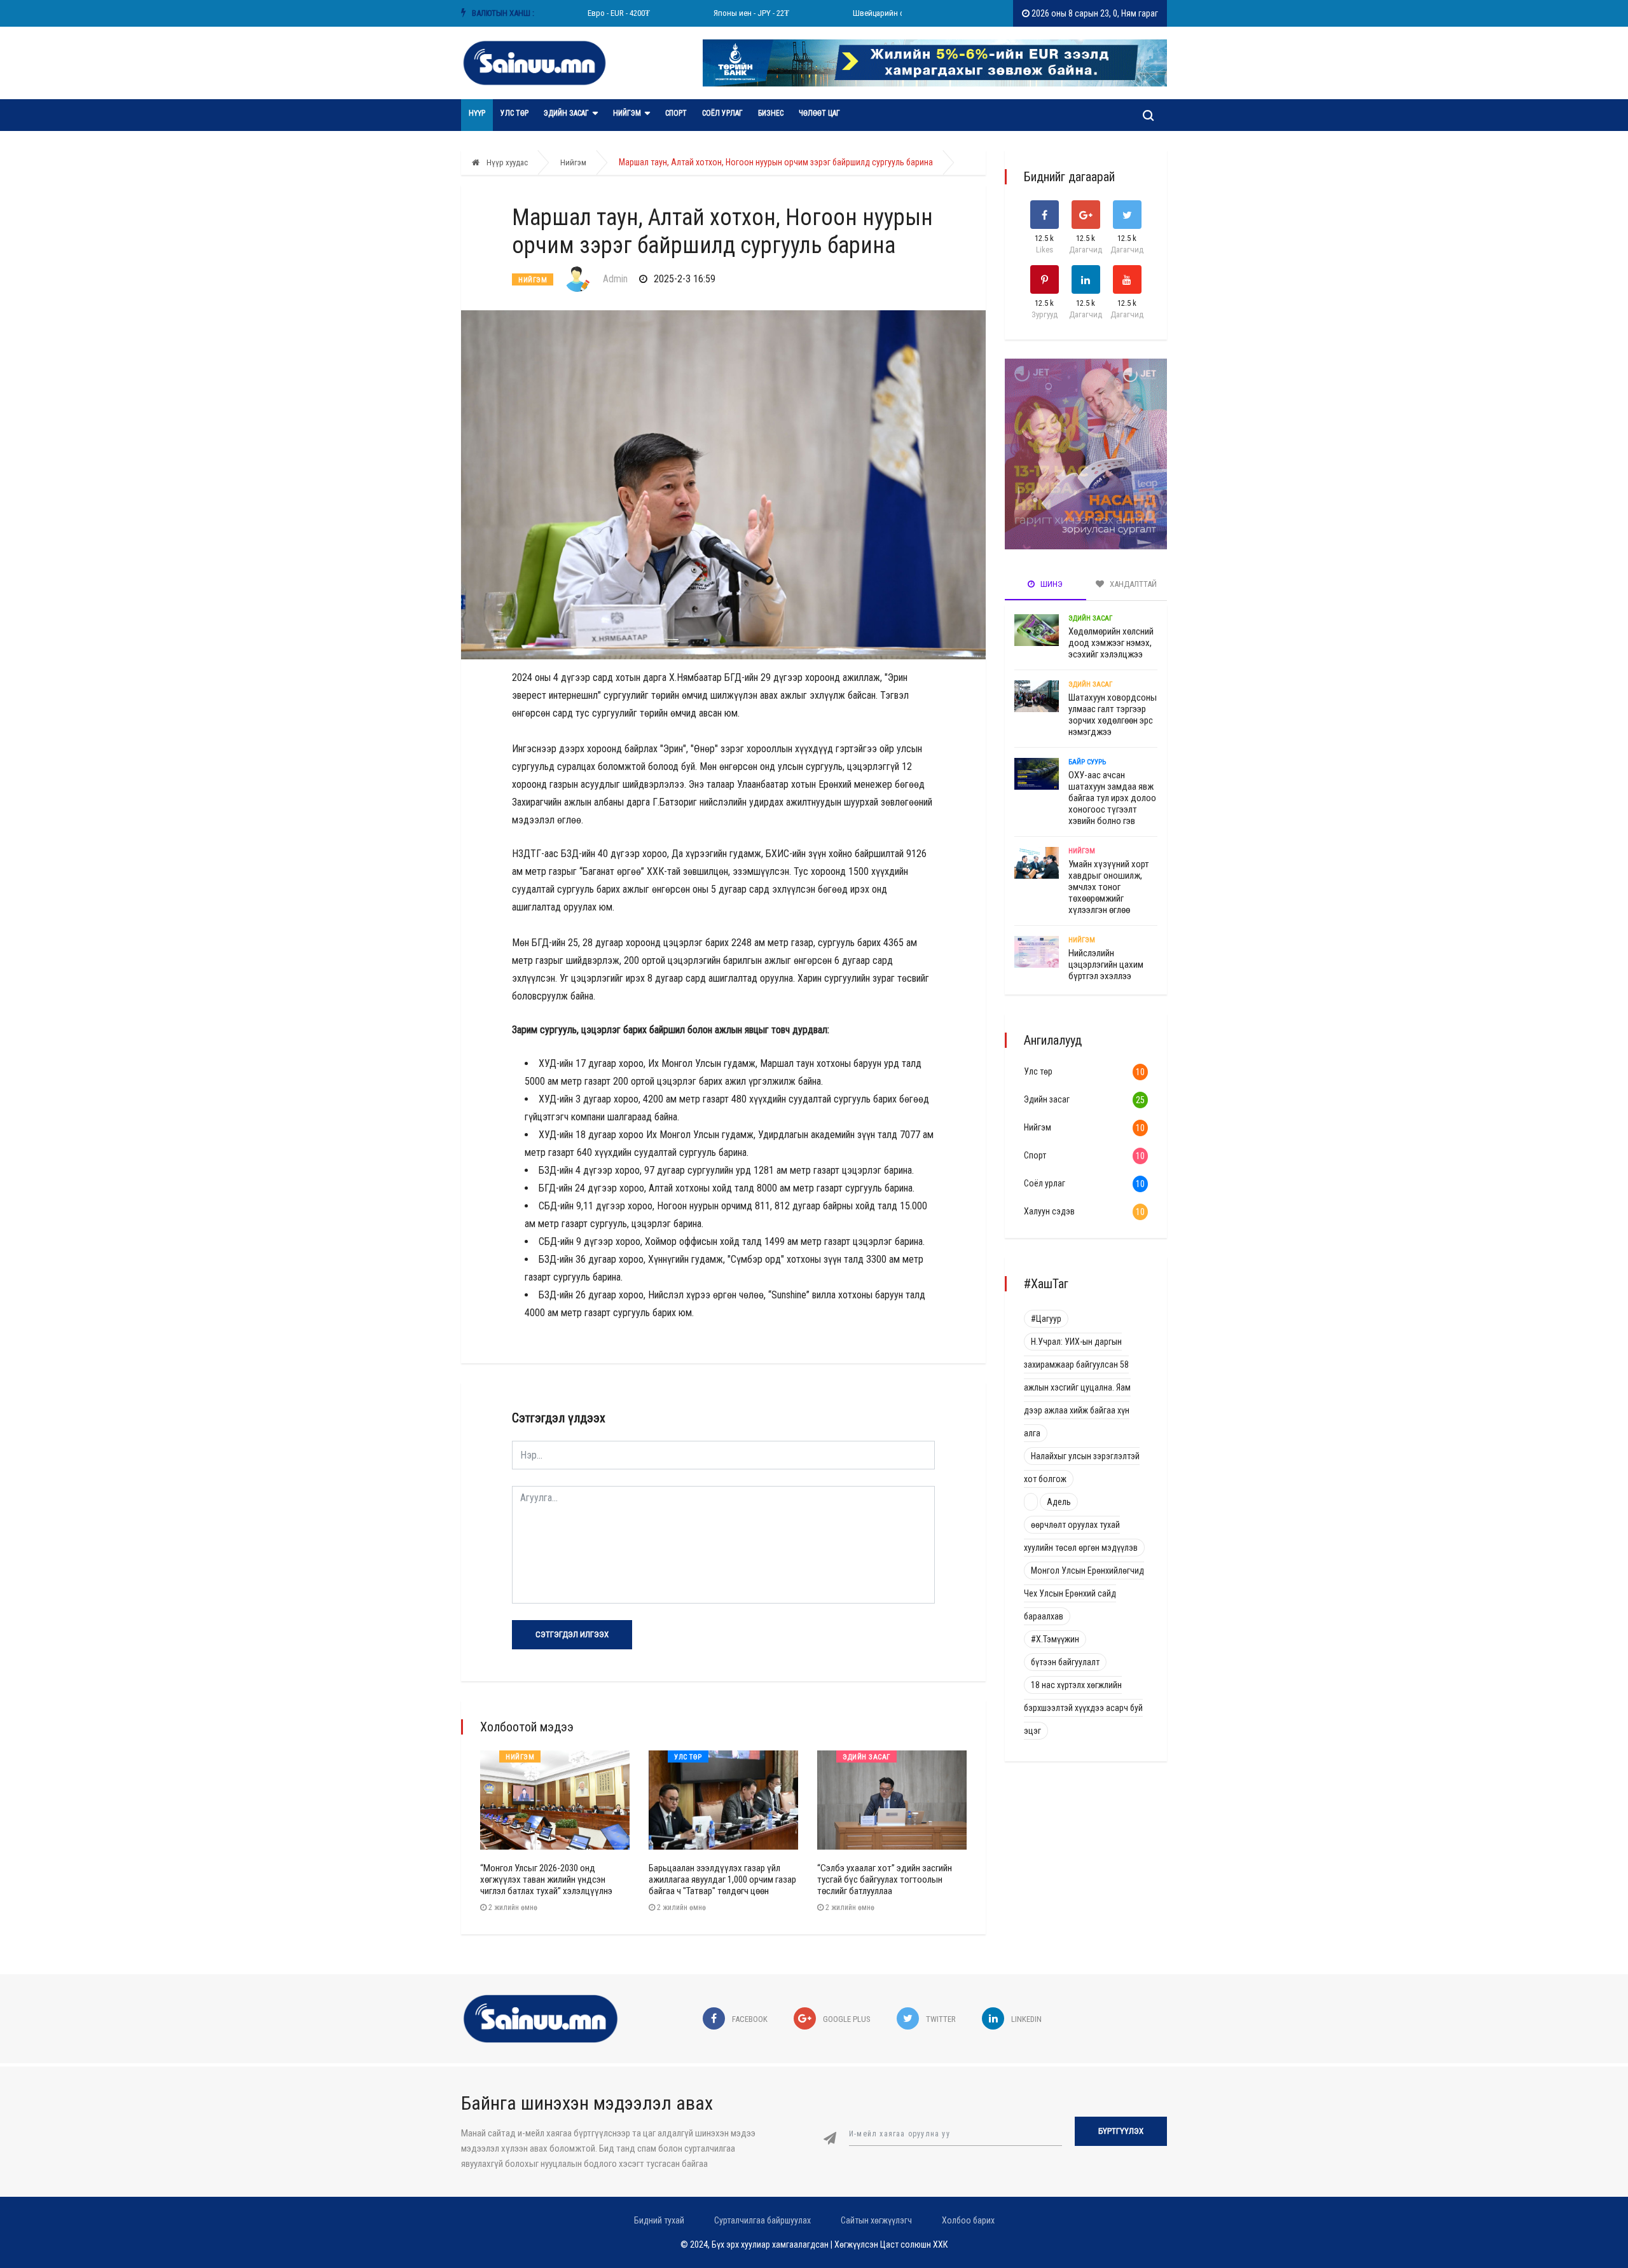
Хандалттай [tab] (1132, 584)
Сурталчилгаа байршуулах (762, 2220)
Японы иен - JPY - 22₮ (721, 13)
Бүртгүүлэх (1121, 2131)
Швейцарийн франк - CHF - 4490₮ (880, 13)
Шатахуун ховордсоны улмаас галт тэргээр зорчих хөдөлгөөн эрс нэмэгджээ (1113, 715)
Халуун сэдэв (1049, 1211)
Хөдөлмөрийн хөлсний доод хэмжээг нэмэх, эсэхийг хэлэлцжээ (1111, 643)
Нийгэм (627, 113)
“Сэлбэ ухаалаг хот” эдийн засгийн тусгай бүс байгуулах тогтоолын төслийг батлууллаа (885, 1880)
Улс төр (514, 113)
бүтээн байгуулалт (1065, 1662)
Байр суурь (1087, 762)
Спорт (676, 113)
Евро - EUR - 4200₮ (589, 13)
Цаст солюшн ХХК (914, 2244)
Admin (615, 279)
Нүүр (477, 113)
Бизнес (771, 113)
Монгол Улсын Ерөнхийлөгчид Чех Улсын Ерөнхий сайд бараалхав (1084, 1593)
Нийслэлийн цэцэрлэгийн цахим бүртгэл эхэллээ (1106, 965)
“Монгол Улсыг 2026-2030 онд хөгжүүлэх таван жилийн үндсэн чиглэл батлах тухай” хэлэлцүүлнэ (546, 1880)
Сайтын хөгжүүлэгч (876, 2220)
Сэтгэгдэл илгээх (572, 1634)
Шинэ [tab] (1051, 584)
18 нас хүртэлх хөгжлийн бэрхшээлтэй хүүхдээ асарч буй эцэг (1083, 1708)
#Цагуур (1046, 1319)
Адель (1059, 1502)
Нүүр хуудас (506, 162)
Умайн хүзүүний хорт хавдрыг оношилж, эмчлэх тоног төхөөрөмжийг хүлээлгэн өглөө (1109, 887)
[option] (589, 13)
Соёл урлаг (722, 113)
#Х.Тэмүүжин (1055, 1639)
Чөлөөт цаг (819, 113)
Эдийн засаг (566, 113)
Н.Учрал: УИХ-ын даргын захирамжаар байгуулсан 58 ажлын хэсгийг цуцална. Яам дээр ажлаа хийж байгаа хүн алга (1077, 1387)
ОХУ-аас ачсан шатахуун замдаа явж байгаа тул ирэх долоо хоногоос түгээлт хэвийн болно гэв (1112, 798)
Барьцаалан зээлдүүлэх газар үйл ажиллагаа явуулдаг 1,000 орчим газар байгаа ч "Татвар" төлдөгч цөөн (722, 1880)
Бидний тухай (659, 2220)
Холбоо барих (968, 2220)
